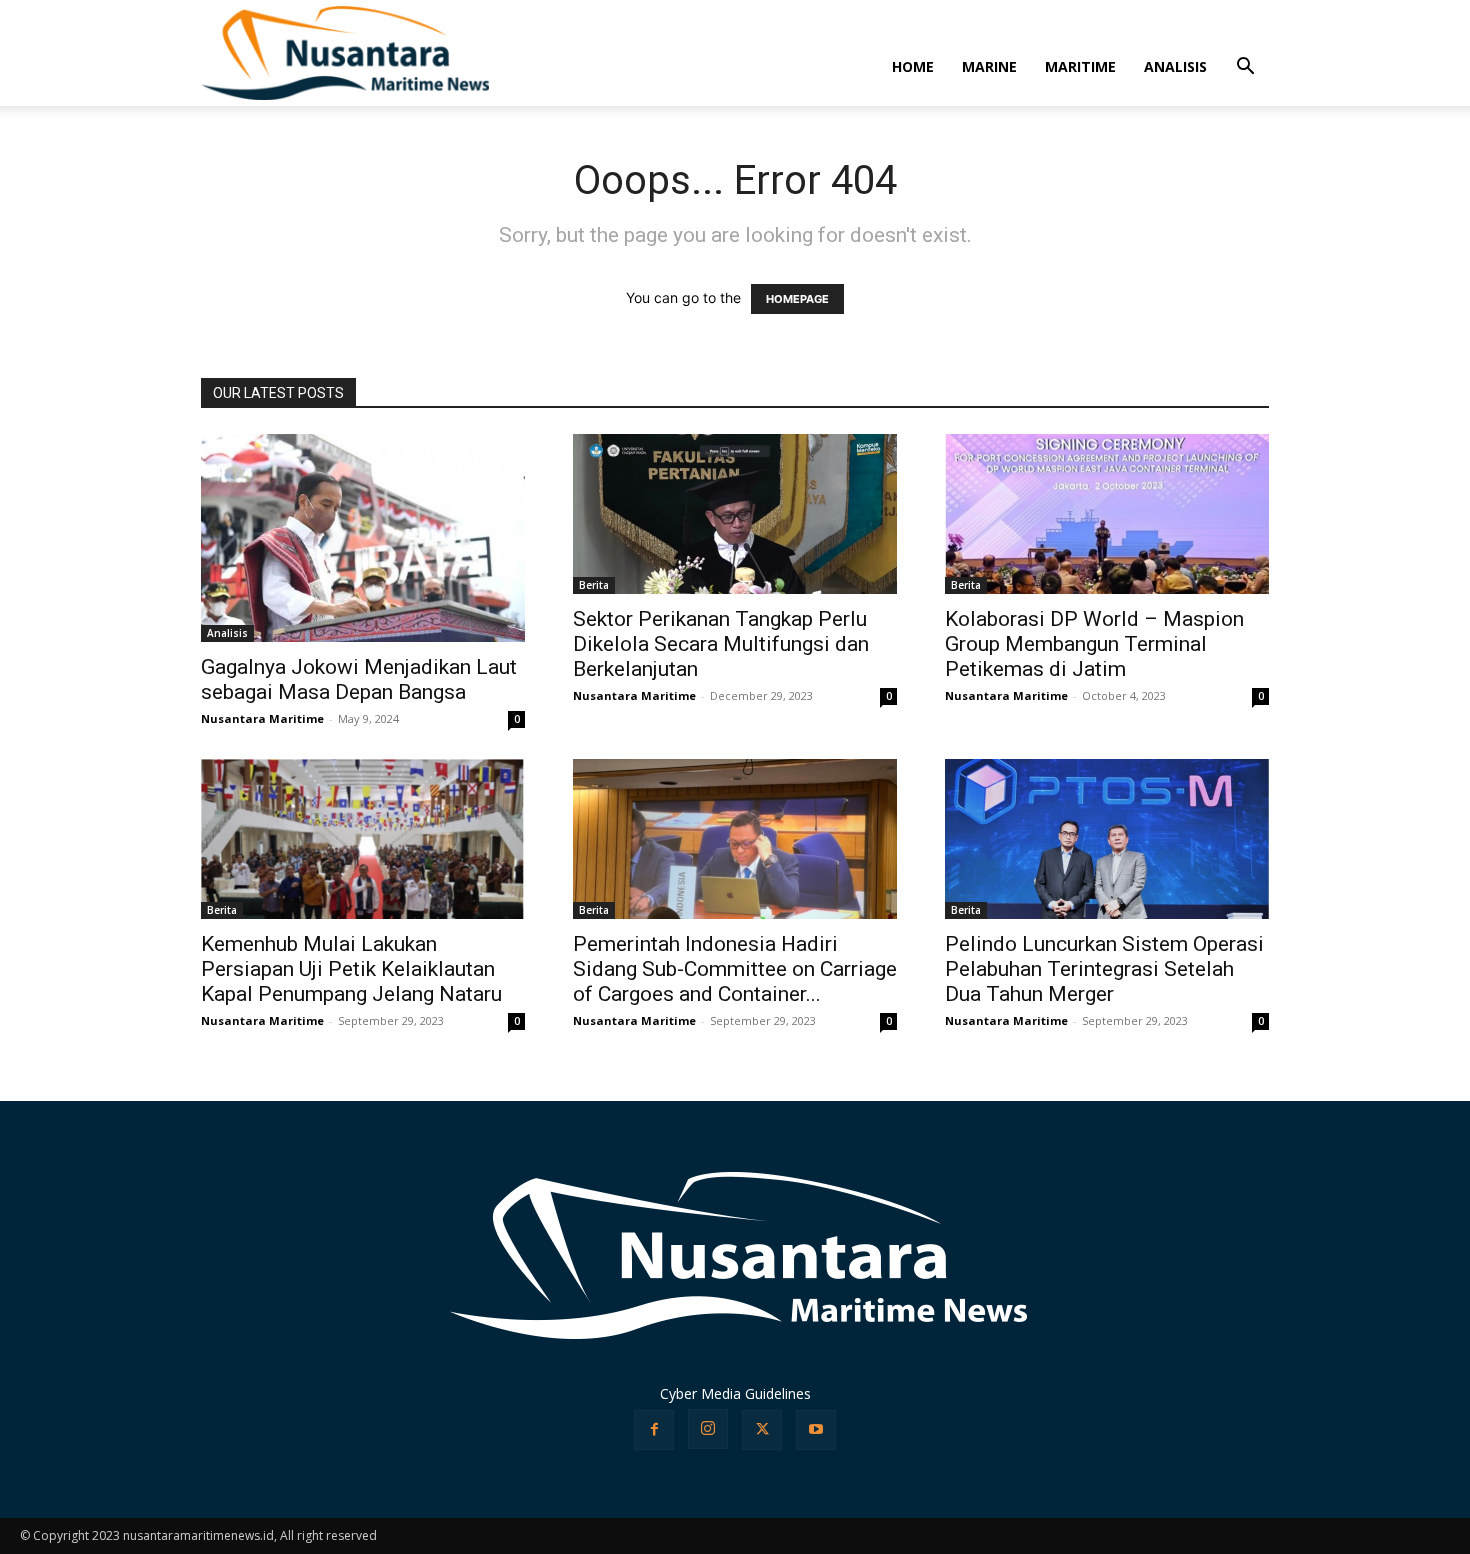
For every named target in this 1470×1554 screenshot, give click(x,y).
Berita (594, 585)
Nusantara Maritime (262, 718)
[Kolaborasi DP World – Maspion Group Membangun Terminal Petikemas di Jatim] (1107, 514)
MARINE (989, 66)
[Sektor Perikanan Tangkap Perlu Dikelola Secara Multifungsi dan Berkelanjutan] (735, 514)
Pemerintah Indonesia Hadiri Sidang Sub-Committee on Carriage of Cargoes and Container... (735, 969)
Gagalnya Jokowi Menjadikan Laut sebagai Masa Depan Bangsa (359, 679)
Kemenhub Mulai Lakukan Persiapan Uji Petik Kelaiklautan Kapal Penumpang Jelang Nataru (351, 969)
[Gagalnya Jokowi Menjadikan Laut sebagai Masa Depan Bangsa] (363, 538)
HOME (913, 66)
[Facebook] (654, 1430)
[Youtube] (816, 1430)
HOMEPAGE (797, 299)
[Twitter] (762, 1430)
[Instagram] (708, 1429)
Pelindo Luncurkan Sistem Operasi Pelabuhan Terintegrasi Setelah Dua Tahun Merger (1104, 969)
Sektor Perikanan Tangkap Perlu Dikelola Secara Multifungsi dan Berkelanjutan (721, 644)
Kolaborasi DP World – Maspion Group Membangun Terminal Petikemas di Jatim (1094, 644)
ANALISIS (1175, 66)
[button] (1245, 68)
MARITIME (1080, 66)
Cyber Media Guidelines (735, 1393)
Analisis (227, 633)
